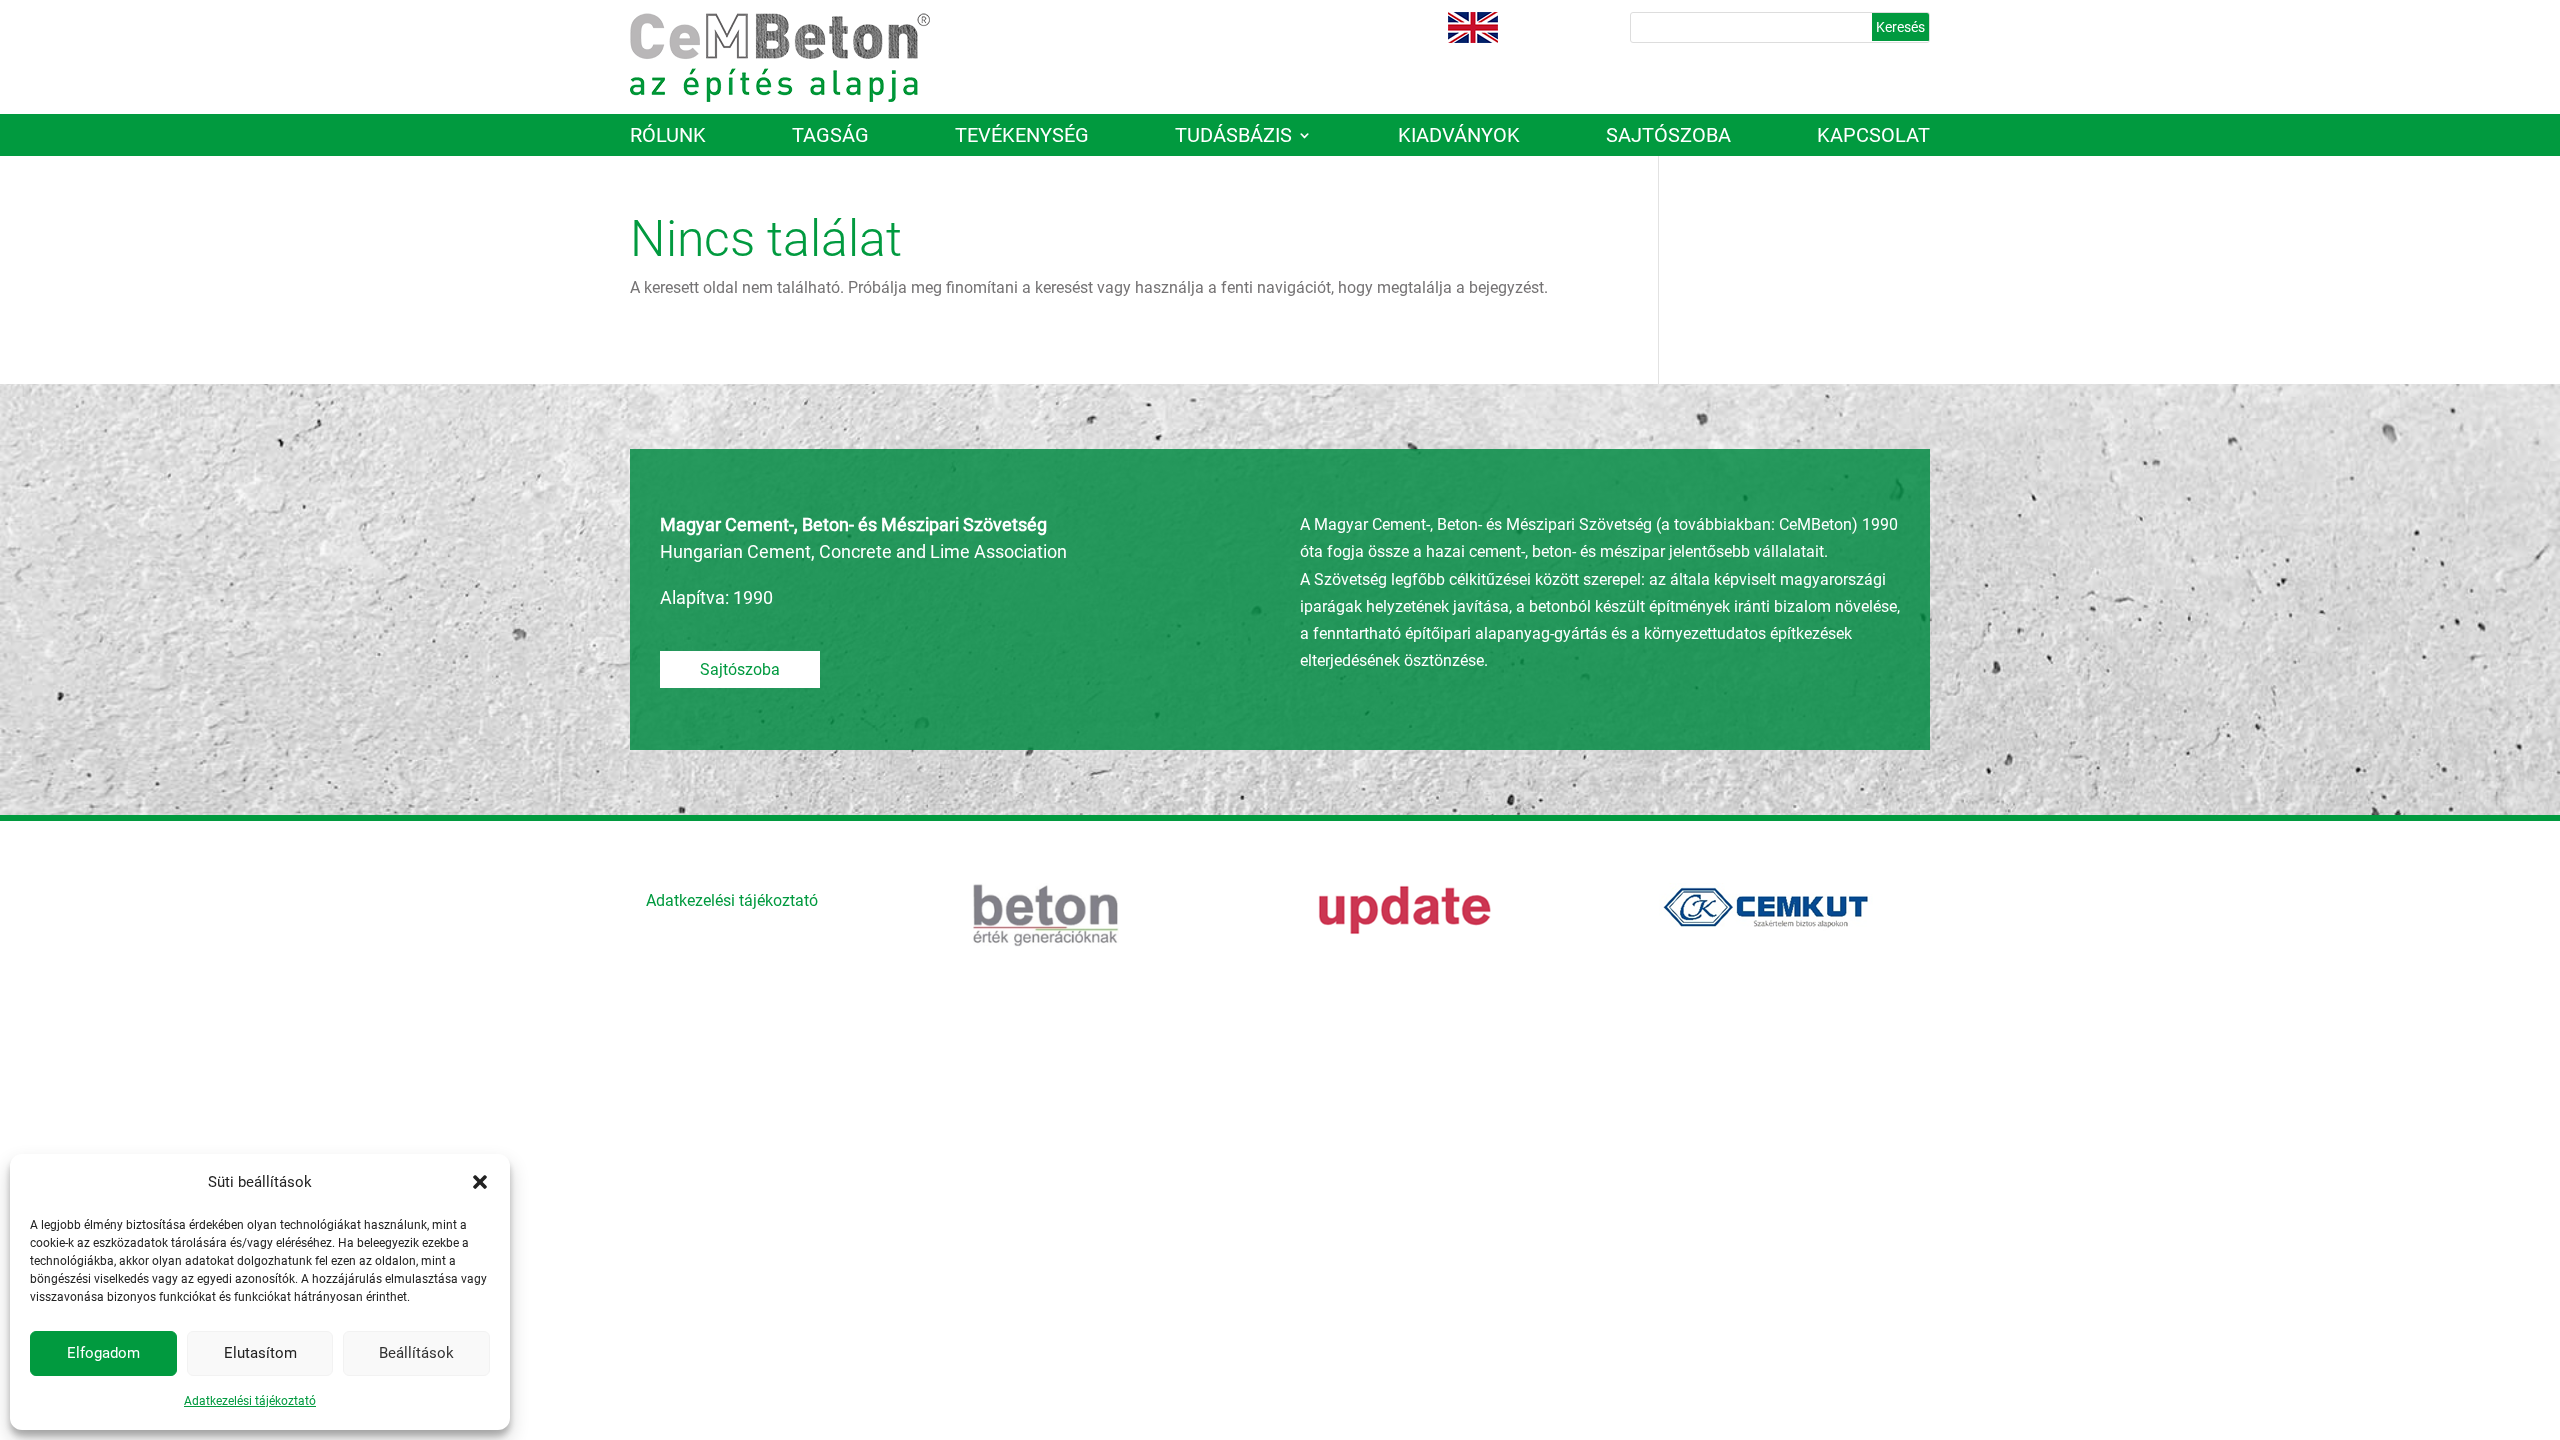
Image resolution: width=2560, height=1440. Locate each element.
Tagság (830, 137)
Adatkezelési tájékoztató (250, 1401)
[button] (480, 1182)
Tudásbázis (1233, 137)
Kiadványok (1459, 137)
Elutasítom (260, 1353)
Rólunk (668, 137)
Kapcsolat (1873, 137)
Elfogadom (103, 1353)
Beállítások (416, 1353)
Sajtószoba (1668, 137)
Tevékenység (1022, 137)
